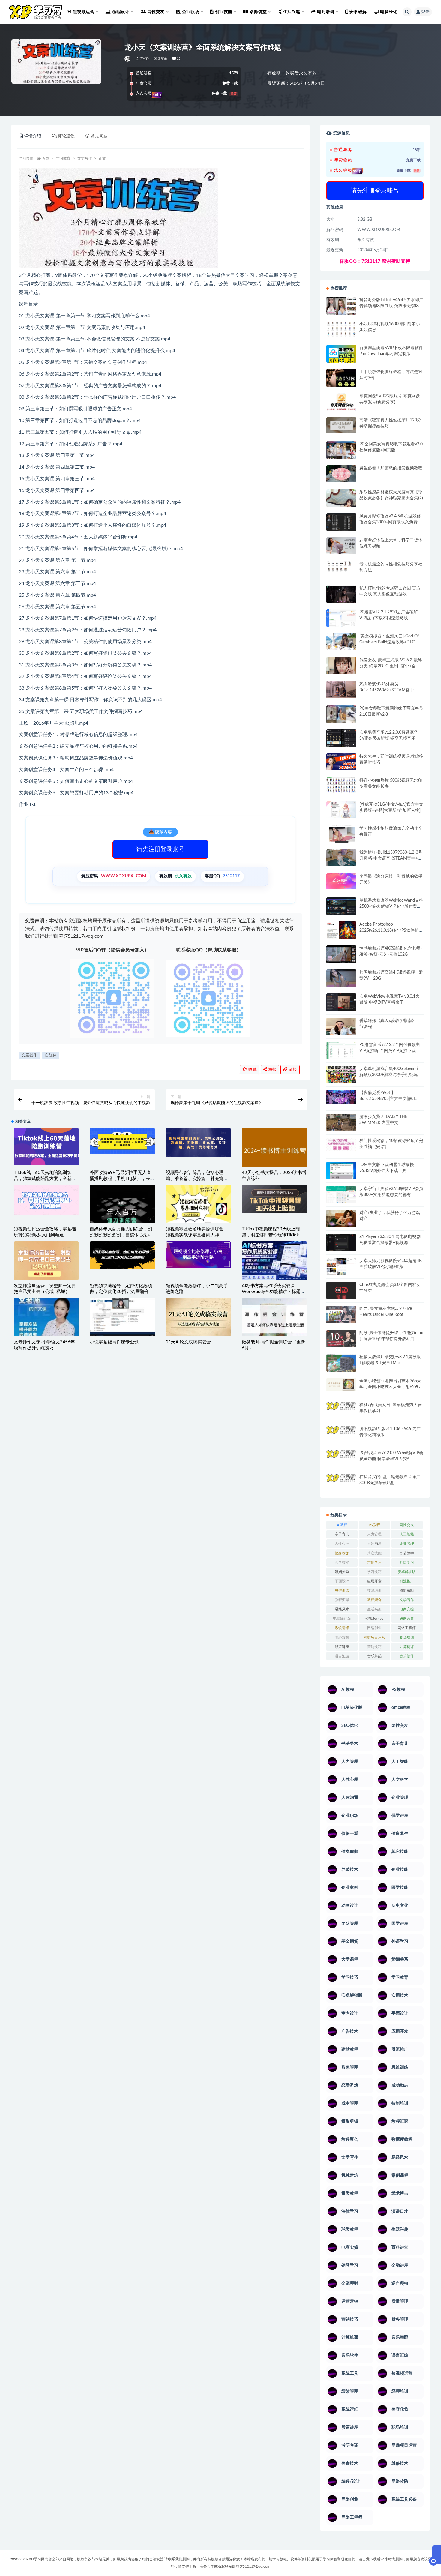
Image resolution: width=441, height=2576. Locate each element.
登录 (425, 12)
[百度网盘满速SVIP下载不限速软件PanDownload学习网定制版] (341, 355)
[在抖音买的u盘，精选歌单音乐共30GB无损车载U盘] (341, 1489)
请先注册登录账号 (160, 849)
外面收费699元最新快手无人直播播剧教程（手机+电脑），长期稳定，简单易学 (122, 1179)
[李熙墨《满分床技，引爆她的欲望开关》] (341, 881)
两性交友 (407, 1525)
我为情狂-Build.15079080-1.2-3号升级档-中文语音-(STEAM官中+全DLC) (391, 858)
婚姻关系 (342, 1572)
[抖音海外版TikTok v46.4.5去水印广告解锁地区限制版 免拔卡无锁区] (341, 308)
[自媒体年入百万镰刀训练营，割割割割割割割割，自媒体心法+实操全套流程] (122, 1217)
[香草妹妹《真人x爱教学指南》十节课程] (341, 1028)
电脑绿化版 (342, 1619)
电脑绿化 (389, 12)
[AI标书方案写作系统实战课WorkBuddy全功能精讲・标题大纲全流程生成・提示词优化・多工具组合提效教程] (274, 1260)
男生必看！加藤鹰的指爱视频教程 (391, 468)
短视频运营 (374, 1619)
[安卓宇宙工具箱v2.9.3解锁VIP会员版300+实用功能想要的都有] (341, 1197)
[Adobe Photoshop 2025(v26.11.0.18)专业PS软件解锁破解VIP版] (341, 931)
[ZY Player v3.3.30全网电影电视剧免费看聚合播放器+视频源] (341, 1243)
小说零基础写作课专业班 (114, 1342)
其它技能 (374, 1553)
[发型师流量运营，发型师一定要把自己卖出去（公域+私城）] (46, 1262)
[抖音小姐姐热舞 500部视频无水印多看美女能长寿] (341, 785)
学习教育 (63, 158)
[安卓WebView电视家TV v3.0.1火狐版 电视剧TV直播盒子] (341, 1002)
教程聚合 (374, 1600)
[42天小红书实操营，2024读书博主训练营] (274, 1151)
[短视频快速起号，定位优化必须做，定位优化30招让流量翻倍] (122, 1255)
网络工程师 (407, 1628)
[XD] (128, 59)
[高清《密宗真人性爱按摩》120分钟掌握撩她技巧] (341, 425)
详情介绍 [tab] (33, 136)
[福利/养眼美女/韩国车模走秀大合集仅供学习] (341, 1410)
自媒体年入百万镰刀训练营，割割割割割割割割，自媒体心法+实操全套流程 (122, 1235)
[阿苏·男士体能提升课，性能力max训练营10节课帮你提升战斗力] (341, 1338)
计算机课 (407, 1647)
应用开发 (374, 1581)
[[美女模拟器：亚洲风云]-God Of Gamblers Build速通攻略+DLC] (341, 642)
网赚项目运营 (374, 1637)
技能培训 (374, 1591)
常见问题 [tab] (99, 136)
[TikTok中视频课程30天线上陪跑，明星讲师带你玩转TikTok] (274, 1199)
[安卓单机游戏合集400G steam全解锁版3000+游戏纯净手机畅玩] (341, 1077)
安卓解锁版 (407, 1572)
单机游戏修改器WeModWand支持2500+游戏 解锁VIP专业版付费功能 (391, 906)
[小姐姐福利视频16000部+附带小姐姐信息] (341, 329)
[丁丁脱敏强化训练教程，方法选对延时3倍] (341, 380)
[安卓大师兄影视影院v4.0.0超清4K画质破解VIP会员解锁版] (341, 1269)
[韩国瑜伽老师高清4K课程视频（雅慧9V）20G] (341, 980)
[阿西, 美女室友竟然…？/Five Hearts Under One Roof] (341, 1314)
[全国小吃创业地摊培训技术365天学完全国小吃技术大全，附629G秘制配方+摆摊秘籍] (341, 1384)
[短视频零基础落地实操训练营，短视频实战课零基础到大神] (198, 1205)
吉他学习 (374, 1562)
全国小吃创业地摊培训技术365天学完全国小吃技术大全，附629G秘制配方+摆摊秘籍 (390, 1387)
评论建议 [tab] (66, 136)
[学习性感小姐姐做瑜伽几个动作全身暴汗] (341, 834)
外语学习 (407, 1562)
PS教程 (374, 1525)
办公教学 (407, 1553)
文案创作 (29, 1055)
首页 (46, 158)
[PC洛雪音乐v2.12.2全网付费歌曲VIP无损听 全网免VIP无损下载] (341, 1051)
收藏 (252, 1070)
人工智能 (407, 1534)
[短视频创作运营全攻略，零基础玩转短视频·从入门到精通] (46, 1200)
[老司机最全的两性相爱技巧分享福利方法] (341, 567)
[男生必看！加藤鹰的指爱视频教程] (341, 474)
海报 (272, 1070)
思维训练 (342, 1591)
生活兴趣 (374, 1609)
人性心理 (342, 1544)
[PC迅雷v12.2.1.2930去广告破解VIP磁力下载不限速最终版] (341, 619)
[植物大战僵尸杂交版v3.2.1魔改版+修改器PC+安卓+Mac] (341, 1365)
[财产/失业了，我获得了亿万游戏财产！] (341, 1218)
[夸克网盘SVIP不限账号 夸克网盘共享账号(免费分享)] (341, 405)
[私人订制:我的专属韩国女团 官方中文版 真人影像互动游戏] (341, 594)
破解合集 (407, 1619)
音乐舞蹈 (374, 1656)
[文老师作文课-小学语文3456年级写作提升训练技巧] (46, 1317)
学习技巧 (374, 1572)
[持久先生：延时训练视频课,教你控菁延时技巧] (341, 762)
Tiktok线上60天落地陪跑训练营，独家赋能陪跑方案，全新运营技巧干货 (45, 1179)
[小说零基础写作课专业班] (122, 1317)
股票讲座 (342, 1647)
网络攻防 (342, 1637)
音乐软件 (407, 1656)
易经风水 (342, 1609)
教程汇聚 (342, 1600)
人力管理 (374, 1534)
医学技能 (342, 1562)
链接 (292, 1070)
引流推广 (407, 1581)
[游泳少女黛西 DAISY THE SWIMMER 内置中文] (341, 1122)
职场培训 (407, 1637)
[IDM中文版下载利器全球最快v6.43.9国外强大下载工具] (341, 1172)
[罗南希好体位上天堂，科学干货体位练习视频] (341, 545)
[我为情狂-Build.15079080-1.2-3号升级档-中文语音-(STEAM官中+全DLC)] (341, 858)
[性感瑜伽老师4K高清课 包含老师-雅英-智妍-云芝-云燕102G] (341, 954)
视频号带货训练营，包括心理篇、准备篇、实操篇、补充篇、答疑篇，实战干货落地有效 (197, 1179)
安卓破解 (358, 12)
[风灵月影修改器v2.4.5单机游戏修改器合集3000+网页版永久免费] (341, 523)
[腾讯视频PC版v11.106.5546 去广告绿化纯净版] (341, 1434)
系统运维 (342, 1628)
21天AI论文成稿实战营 (188, 1342)
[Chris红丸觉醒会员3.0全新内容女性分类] (341, 1294)
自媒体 (51, 1055)
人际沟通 (374, 1544)
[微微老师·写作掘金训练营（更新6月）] (274, 1319)
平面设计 (342, 1581)
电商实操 (407, 1609)
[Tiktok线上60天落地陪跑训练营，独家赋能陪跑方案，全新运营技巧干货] (46, 1146)
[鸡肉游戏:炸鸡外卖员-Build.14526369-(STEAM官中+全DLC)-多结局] (341, 690)
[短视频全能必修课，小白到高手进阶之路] (198, 1255)
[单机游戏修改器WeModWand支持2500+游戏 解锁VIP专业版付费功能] (341, 906)
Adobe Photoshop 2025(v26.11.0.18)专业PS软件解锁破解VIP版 (391, 930)
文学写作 (143, 59)
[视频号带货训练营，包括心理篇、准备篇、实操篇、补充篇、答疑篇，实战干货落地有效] (198, 1142)
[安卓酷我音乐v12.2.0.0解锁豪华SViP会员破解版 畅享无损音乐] (341, 745)
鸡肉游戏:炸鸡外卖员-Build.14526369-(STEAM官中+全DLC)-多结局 (390, 690)
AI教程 (342, 1525)
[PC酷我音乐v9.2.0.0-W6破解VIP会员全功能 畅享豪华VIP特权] (341, 1459)
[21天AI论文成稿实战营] (198, 1318)
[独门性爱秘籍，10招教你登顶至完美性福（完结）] (341, 1145)
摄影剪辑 (407, 1591)
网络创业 (374, 1628)
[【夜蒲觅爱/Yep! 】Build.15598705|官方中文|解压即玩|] (341, 1097)
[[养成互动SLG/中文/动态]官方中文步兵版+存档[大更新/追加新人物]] (341, 810)
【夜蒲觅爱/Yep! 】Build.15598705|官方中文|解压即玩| (390, 1099)
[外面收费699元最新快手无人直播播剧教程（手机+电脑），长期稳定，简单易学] (122, 1141)
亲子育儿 (342, 1534)
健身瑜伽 (342, 1553)
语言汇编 (342, 1656)
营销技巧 (374, 1647)
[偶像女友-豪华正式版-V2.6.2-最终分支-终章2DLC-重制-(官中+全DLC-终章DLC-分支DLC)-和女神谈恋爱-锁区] (341, 666)
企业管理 (407, 1544)
